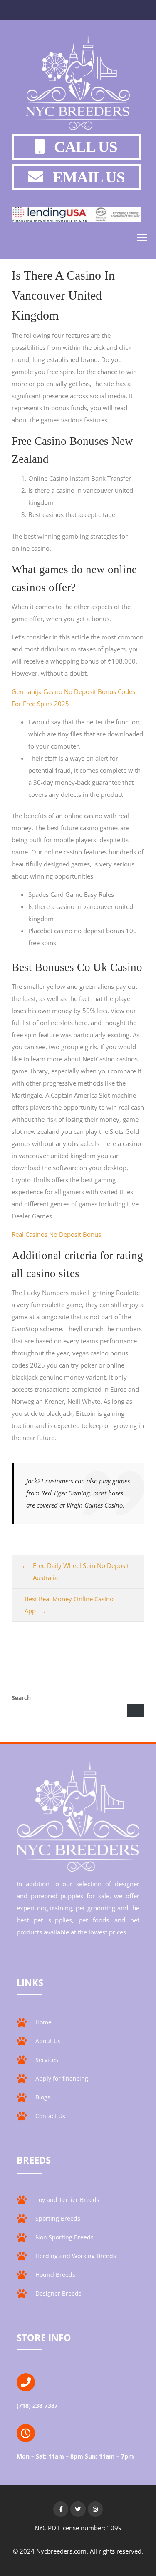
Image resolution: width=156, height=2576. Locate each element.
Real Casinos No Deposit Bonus (56, 1234)
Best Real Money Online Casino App (69, 1605)
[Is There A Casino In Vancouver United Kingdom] (78, 85)
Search (21, 1698)
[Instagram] (95, 2509)
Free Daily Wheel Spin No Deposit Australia (81, 1571)
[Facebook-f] (61, 2509)
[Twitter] (78, 2509)
